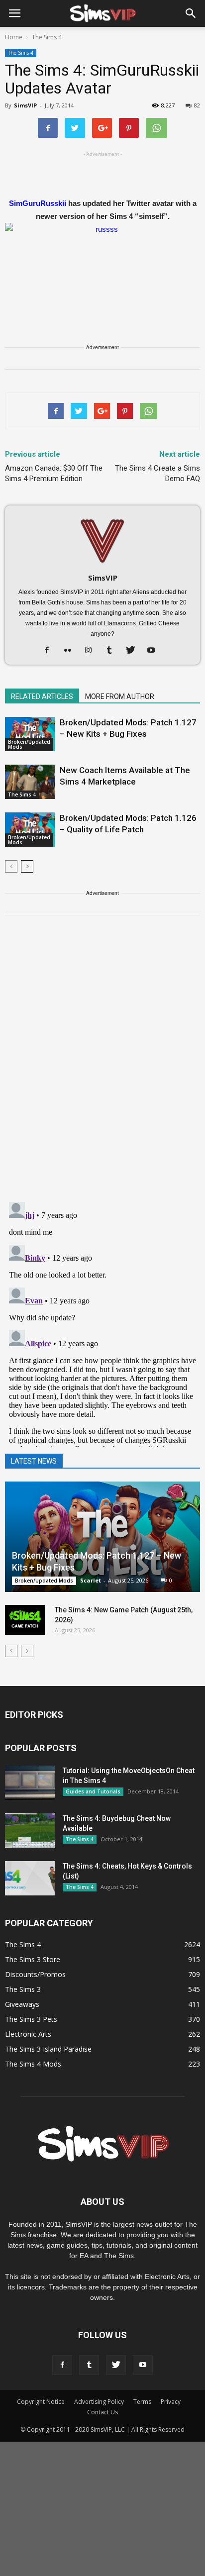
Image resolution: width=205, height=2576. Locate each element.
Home (14, 37)
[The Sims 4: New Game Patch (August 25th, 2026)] (25, 1620)
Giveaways (22, 2004)
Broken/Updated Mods (29, 744)
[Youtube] (155, 651)
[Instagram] (92, 651)
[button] (191, 13)
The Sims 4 (21, 53)
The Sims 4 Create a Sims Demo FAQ (157, 473)
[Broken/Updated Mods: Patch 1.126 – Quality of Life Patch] (30, 830)
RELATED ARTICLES (42, 696)
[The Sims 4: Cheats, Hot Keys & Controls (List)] (30, 1878)
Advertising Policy (99, 2402)
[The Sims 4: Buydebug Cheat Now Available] (30, 1831)
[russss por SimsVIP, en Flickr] (102, 264)
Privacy (171, 2402)
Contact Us (102, 2412)
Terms (142, 2402)
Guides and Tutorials (93, 1791)
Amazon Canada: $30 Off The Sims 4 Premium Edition (54, 473)
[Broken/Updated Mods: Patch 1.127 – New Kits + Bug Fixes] (30, 734)
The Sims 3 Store (33, 1959)
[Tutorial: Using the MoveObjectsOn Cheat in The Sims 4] (30, 1783)
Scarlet (91, 1580)
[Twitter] (134, 651)
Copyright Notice (41, 2402)
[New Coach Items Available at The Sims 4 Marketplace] (30, 782)
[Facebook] (51, 651)
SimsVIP (25, 105)
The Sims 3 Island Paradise (48, 2049)
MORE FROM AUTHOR (120, 696)
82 (197, 105)
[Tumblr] (113, 651)
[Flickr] (71, 651)
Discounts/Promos (35, 1974)
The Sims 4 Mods (33, 2064)
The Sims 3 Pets (31, 2019)
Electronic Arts (28, 2034)
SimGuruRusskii (38, 203)
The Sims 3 (23, 1989)
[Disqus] (102, 1065)
